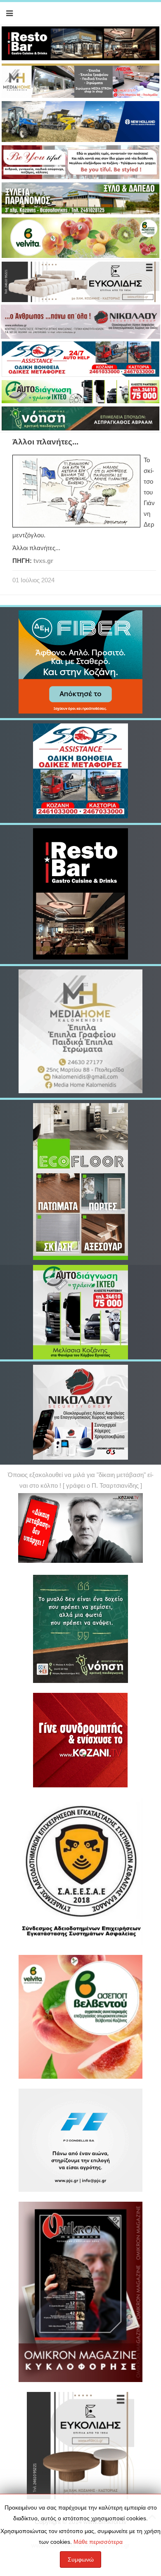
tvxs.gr (43, 561)
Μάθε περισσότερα (98, 2542)
